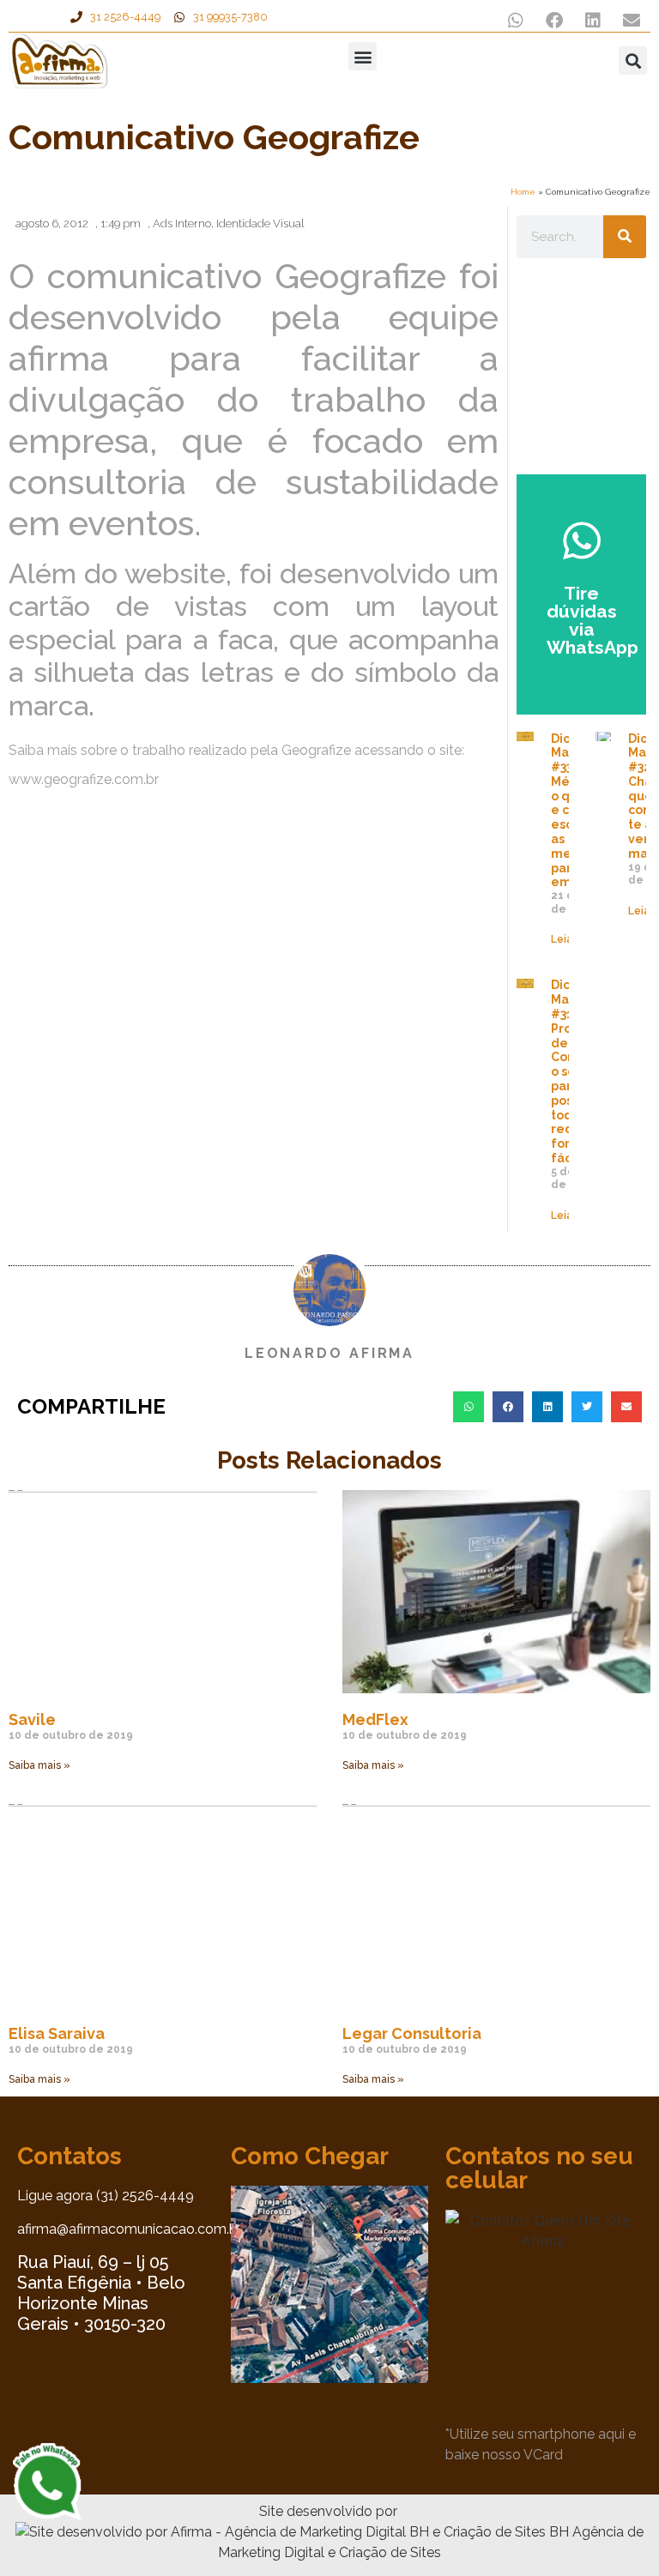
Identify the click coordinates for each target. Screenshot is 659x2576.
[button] (515, 20)
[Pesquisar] (625, 237)
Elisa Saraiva (57, 2033)
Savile (32, 1719)
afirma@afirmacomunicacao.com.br (130, 2229)
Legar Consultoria (412, 2033)
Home (523, 192)
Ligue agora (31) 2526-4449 (106, 2196)
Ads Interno (182, 223)
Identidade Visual (260, 223)
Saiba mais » (39, 1765)
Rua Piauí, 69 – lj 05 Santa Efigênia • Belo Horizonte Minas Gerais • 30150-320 (101, 2293)
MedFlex (375, 1719)
